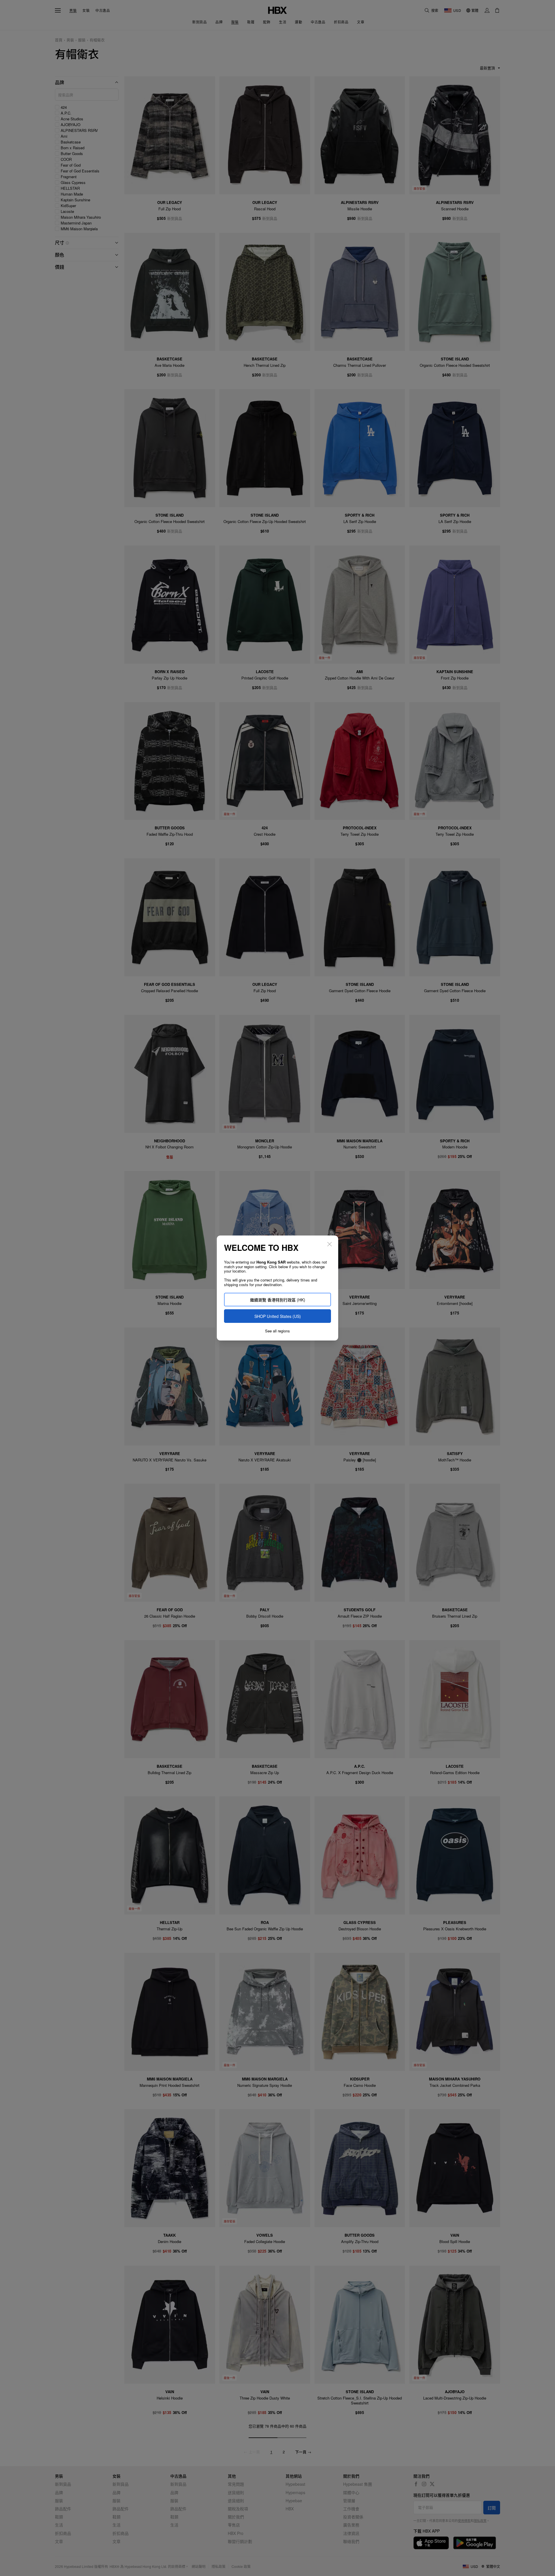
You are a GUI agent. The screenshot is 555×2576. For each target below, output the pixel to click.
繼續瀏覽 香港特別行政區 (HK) (278, 1300)
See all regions (277, 1331)
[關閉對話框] (330, 1244)
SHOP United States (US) (278, 1316)
